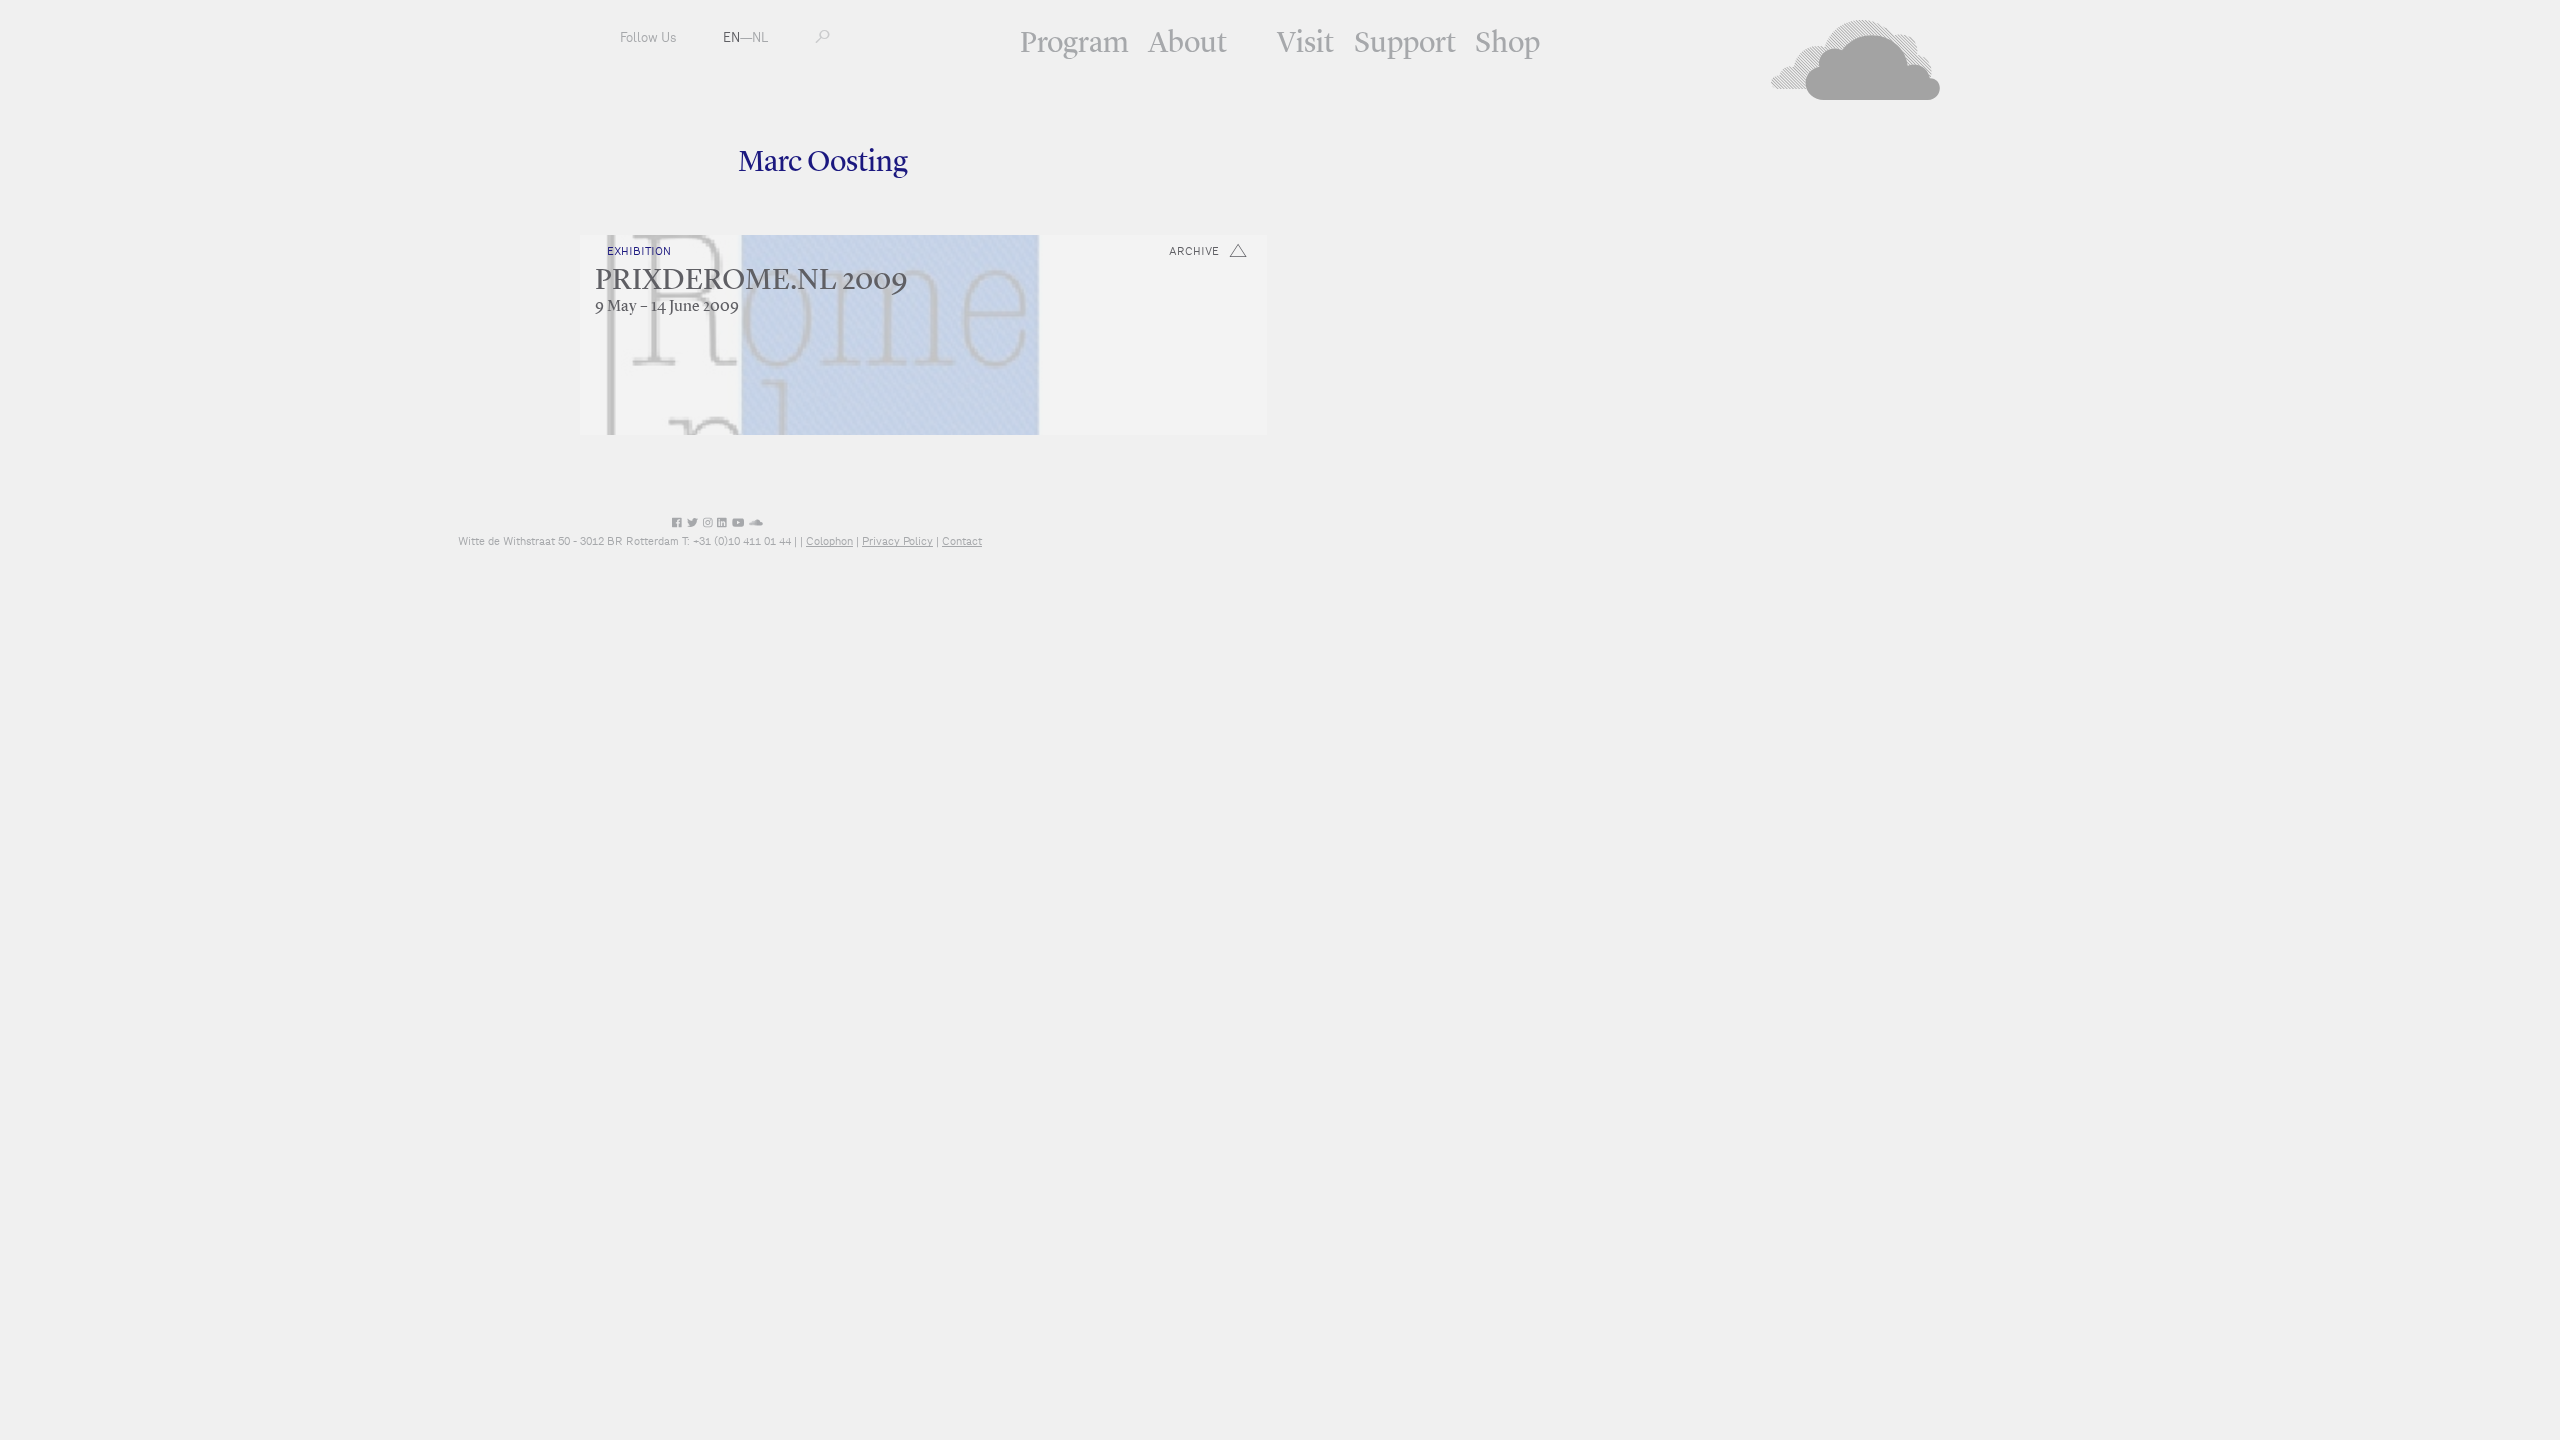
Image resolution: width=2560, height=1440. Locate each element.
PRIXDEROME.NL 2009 (751, 281)
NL (760, 37)
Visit (1305, 44)
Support (1405, 44)
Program (1074, 44)
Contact (962, 541)
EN (731, 37)
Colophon (829, 541)
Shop (1507, 44)
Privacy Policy (897, 541)
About (1187, 44)
